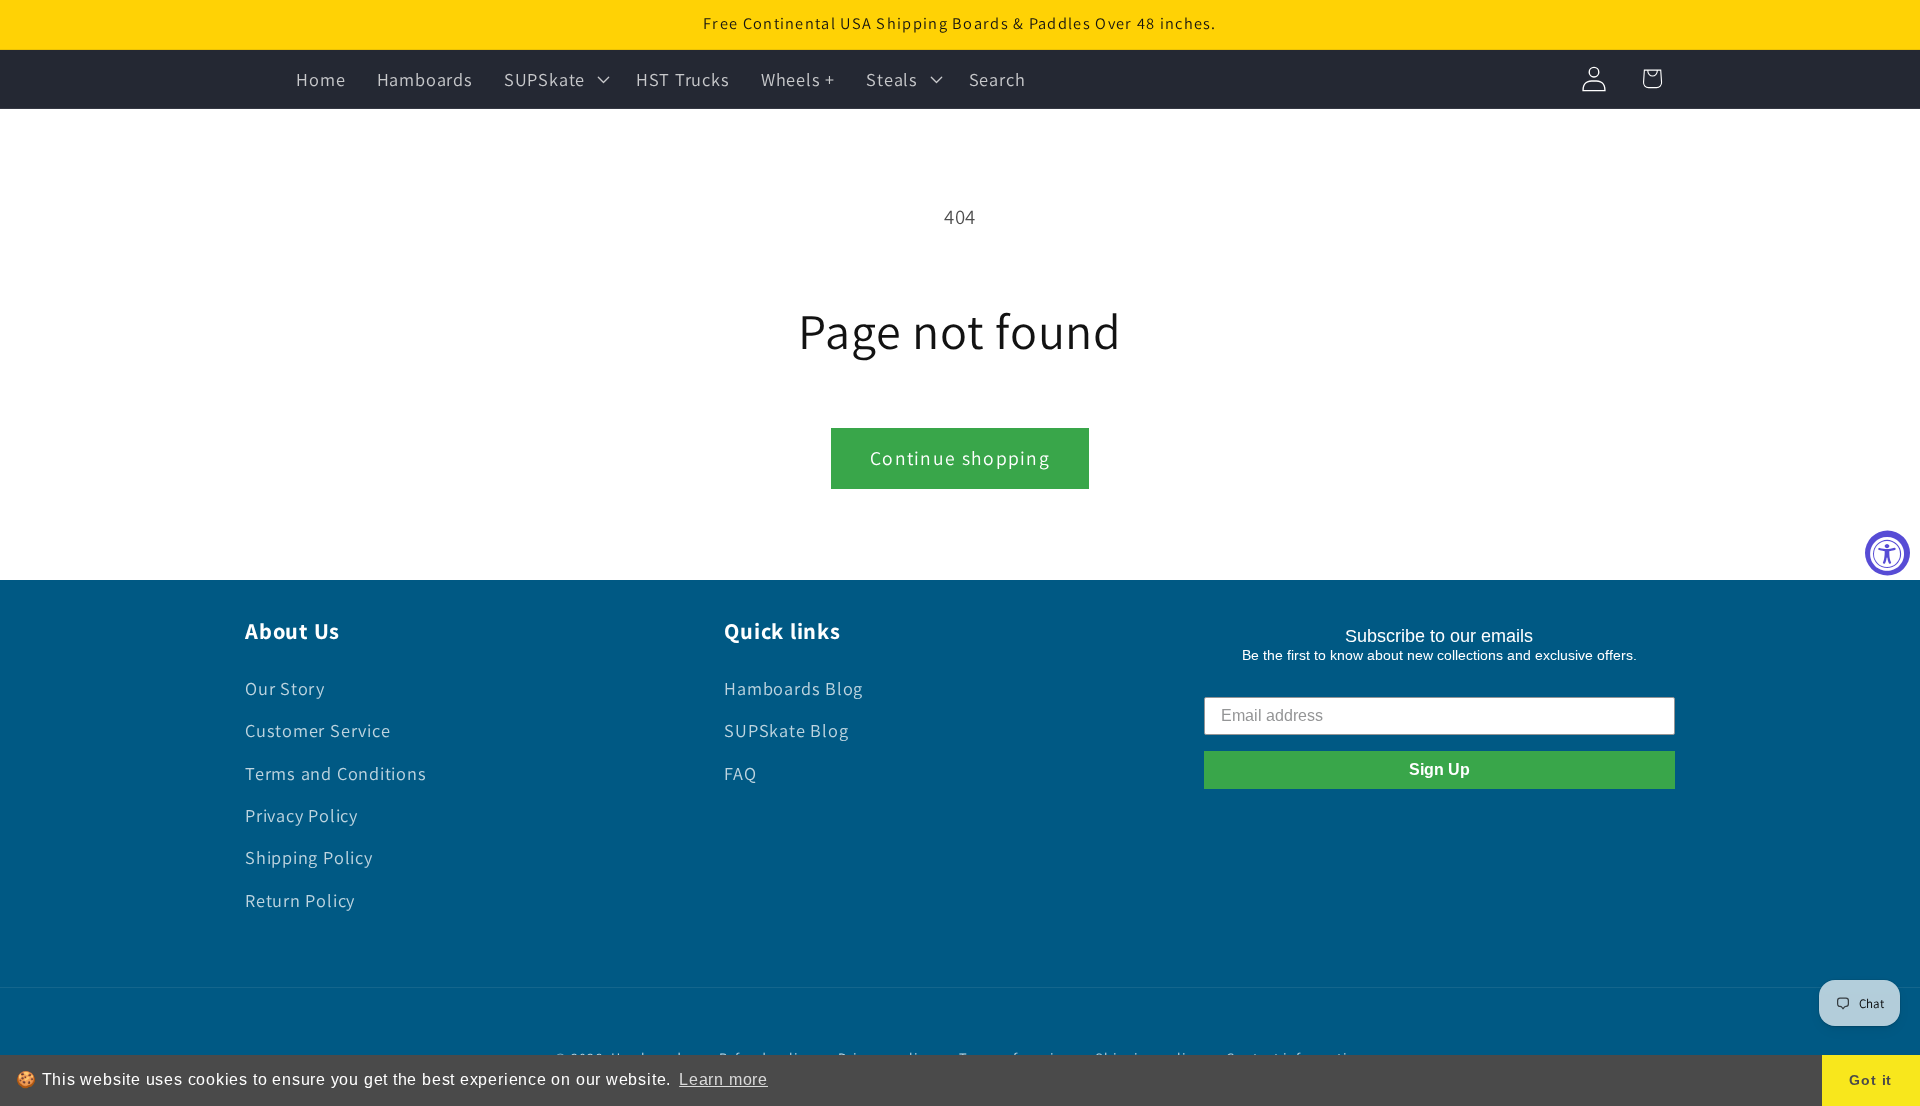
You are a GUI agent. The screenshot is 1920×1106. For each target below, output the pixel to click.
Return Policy (300, 900)
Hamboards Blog (793, 688)
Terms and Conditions (336, 773)
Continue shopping (960, 458)
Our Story (285, 688)
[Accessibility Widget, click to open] (1887, 553)
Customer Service (317, 730)
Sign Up (1439, 769)
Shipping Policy (309, 857)
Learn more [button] (723, 1079)
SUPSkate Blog (786, 730)
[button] (554, 79)
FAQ (740, 773)
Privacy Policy (301, 815)
